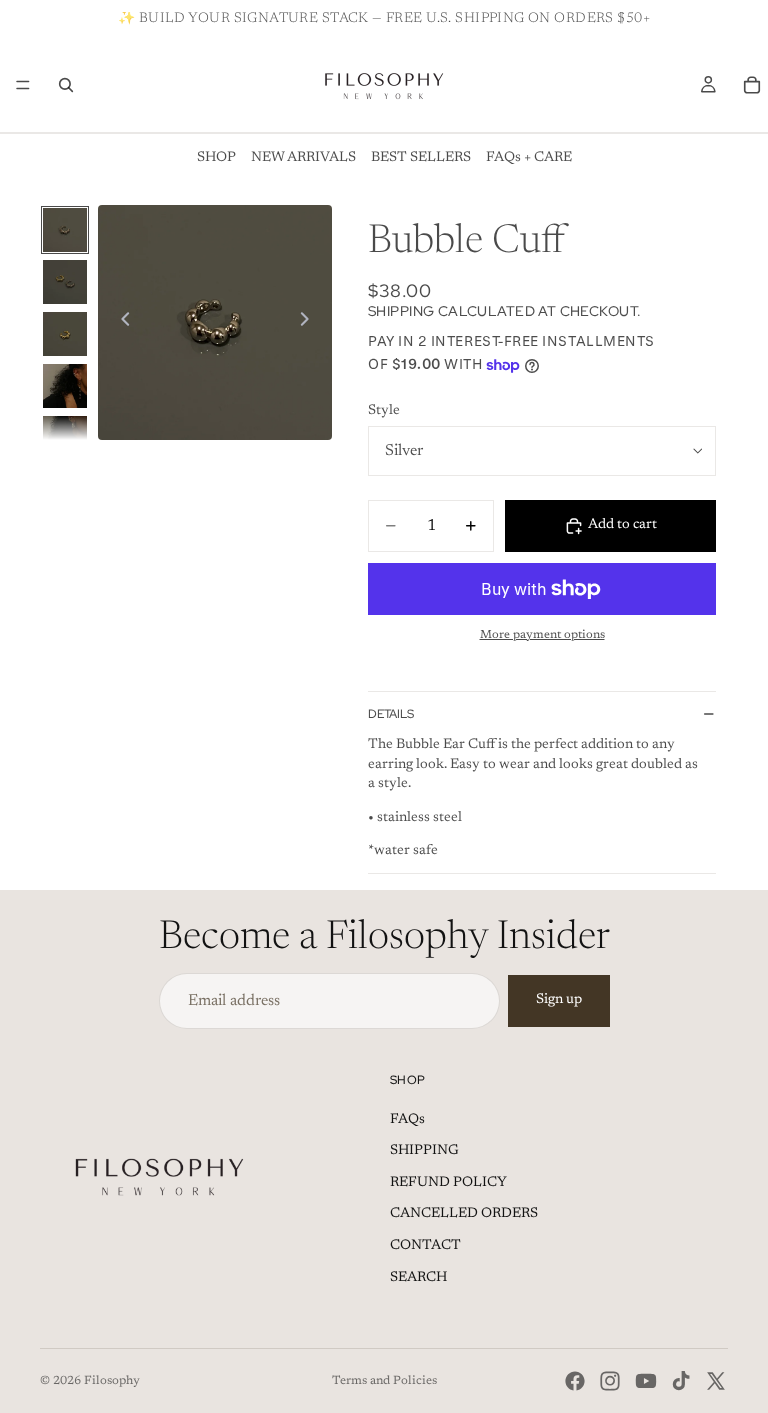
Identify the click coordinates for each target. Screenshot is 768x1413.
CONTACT (425, 1246)
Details (391, 714)
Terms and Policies (384, 1381)
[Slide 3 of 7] (65, 334)
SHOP (216, 158)
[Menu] (23, 85)
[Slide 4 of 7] (65, 386)
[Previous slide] (120, 322)
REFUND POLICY (448, 1183)
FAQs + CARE (529, 158)
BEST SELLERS (421, 158)
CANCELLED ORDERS (464, 1214)
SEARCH (418, 1278)
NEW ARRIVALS (303, 158)
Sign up (559, 1000)
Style (384, 411)
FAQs (407, 1120)
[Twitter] (716, 1381)
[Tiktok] (681, 1381)
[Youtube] (646, 1381)
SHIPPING (424, 1151)
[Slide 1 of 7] (65, 230)
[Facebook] (575, 1381)
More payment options (542, 635)
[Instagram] (610, 1381)
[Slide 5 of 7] (65, 438)
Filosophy (112, 1381)
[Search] (66, 85)
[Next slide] (310, 322)
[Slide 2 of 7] (65, 282)
